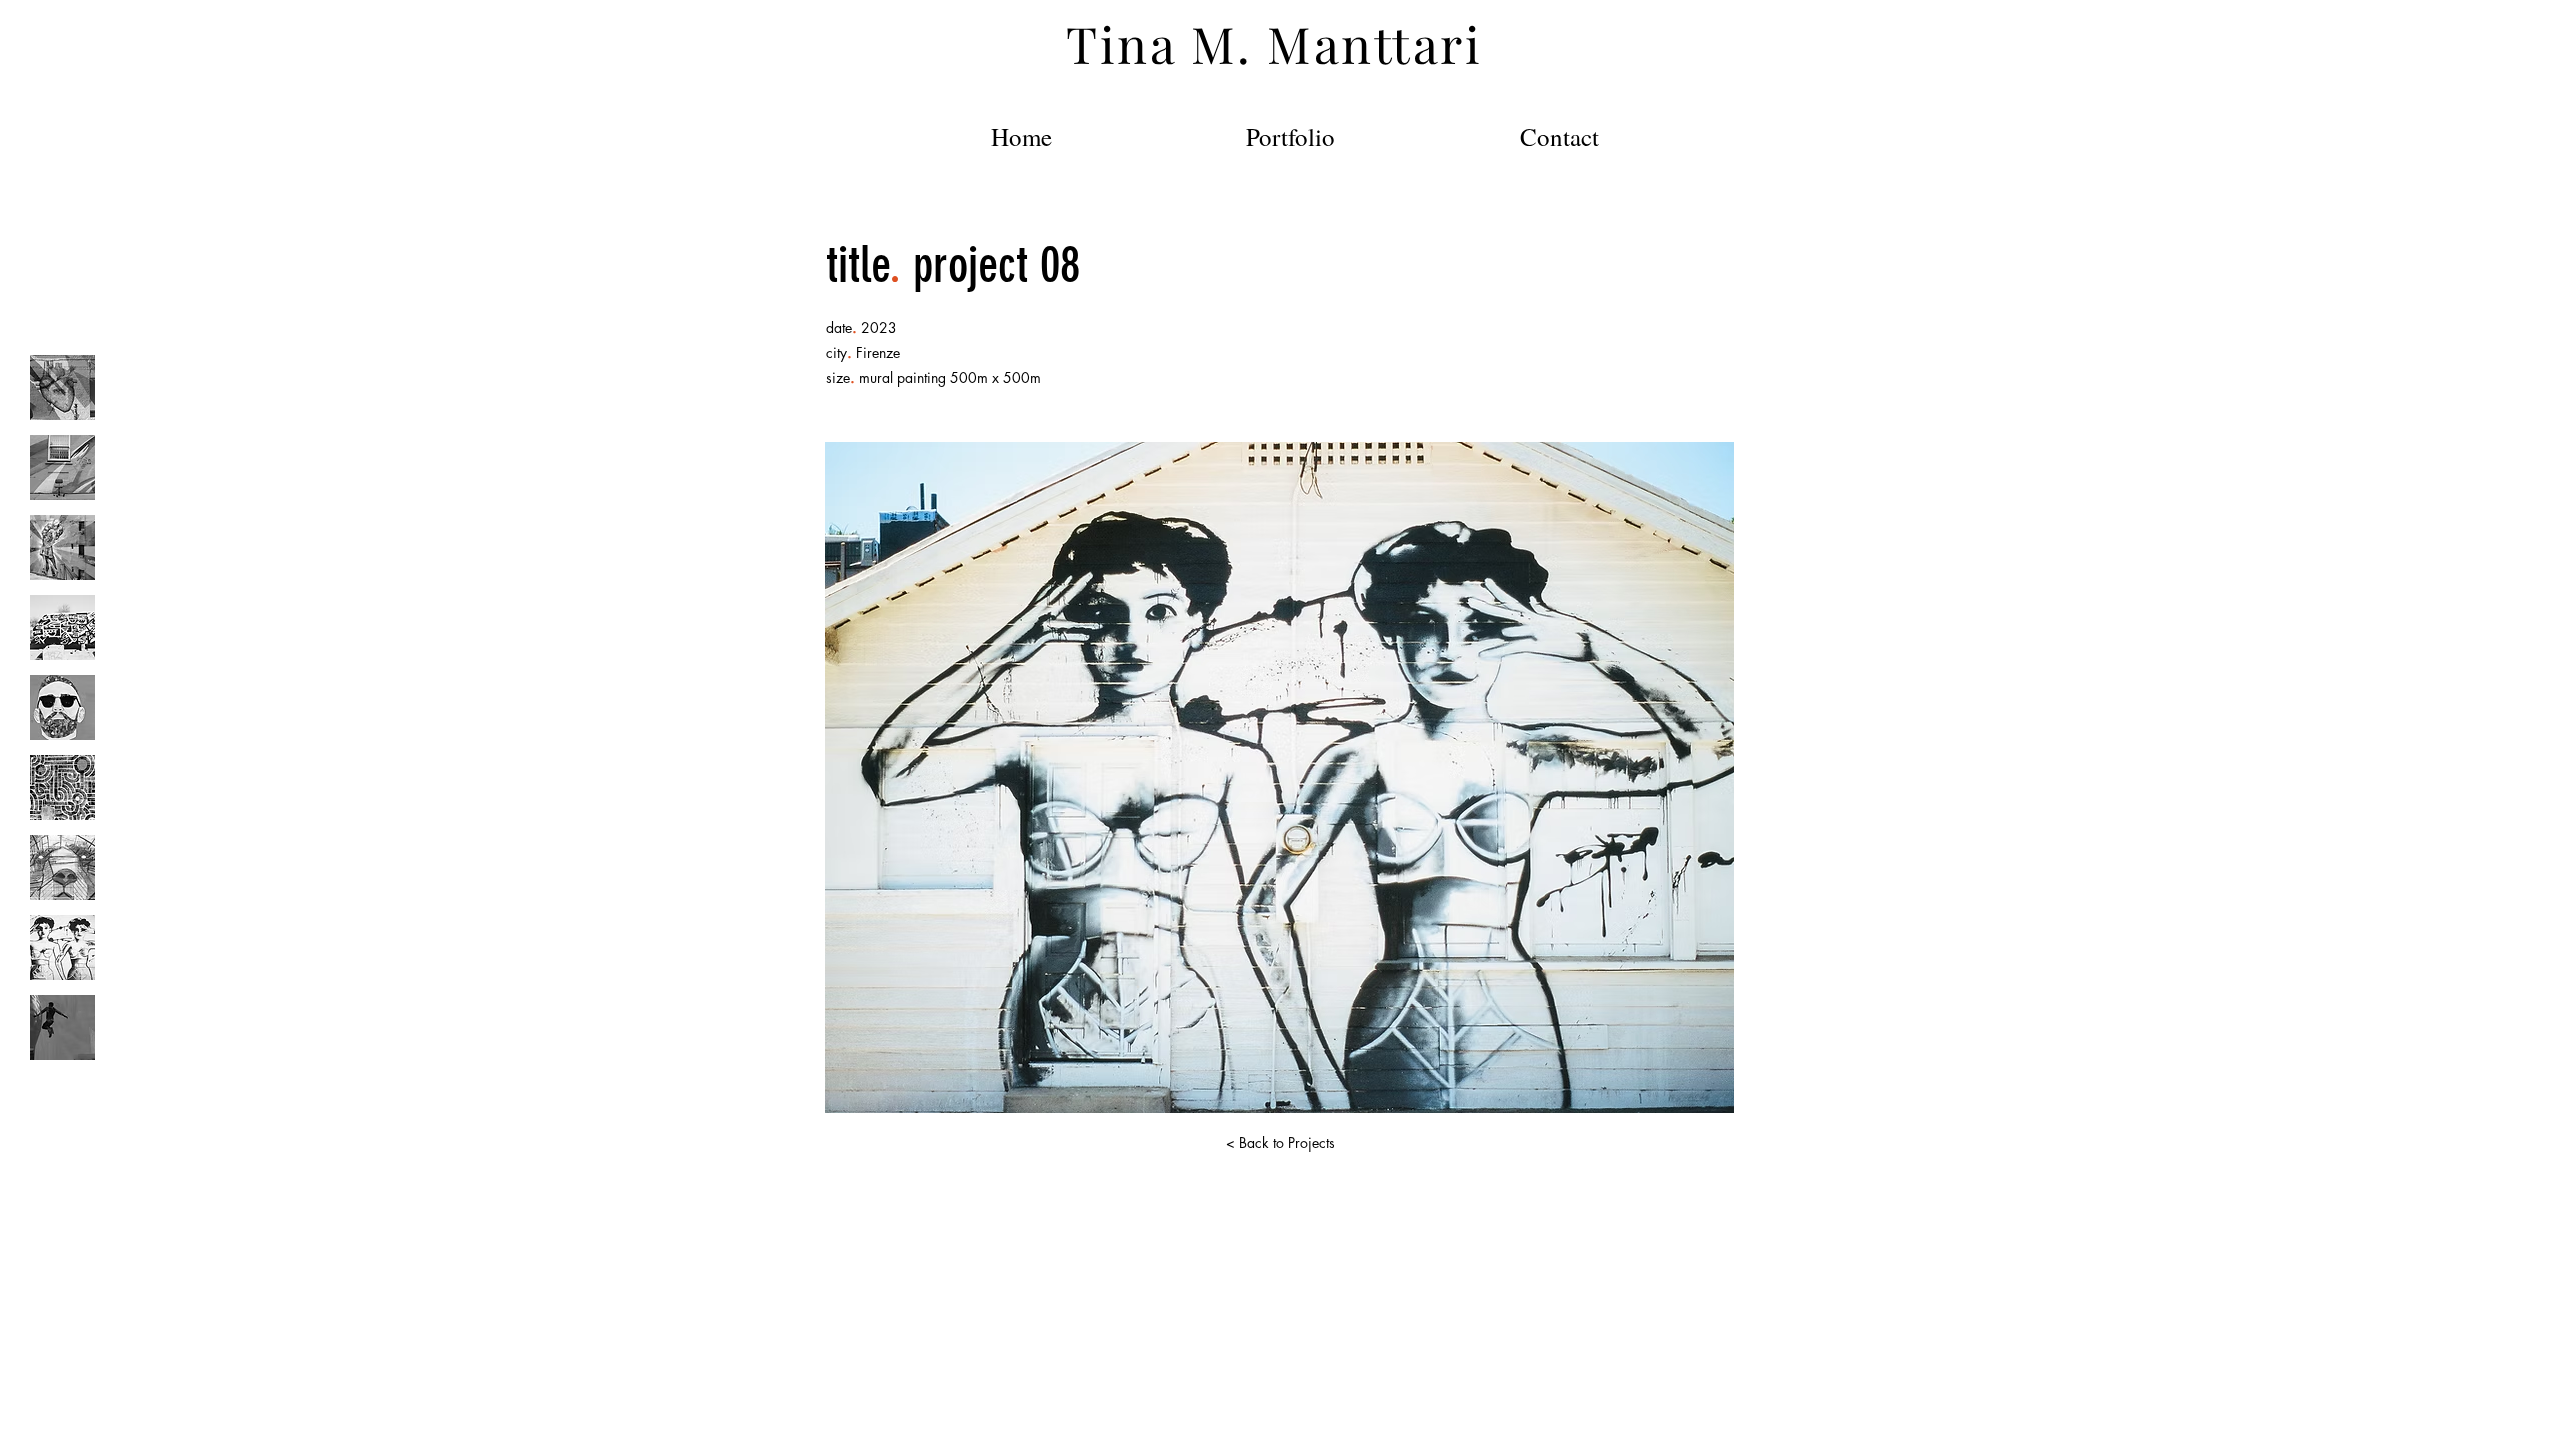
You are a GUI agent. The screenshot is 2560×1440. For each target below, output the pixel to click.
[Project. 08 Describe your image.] (62, 947)
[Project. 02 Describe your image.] (62, 467)
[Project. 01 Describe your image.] (62, 387)
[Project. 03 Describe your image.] (62, 547)
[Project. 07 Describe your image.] (62, 867)
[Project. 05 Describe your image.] (62, 707)
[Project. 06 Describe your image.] (62, 787)
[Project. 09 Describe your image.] (62, 1027)
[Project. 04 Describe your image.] (62, 627)
